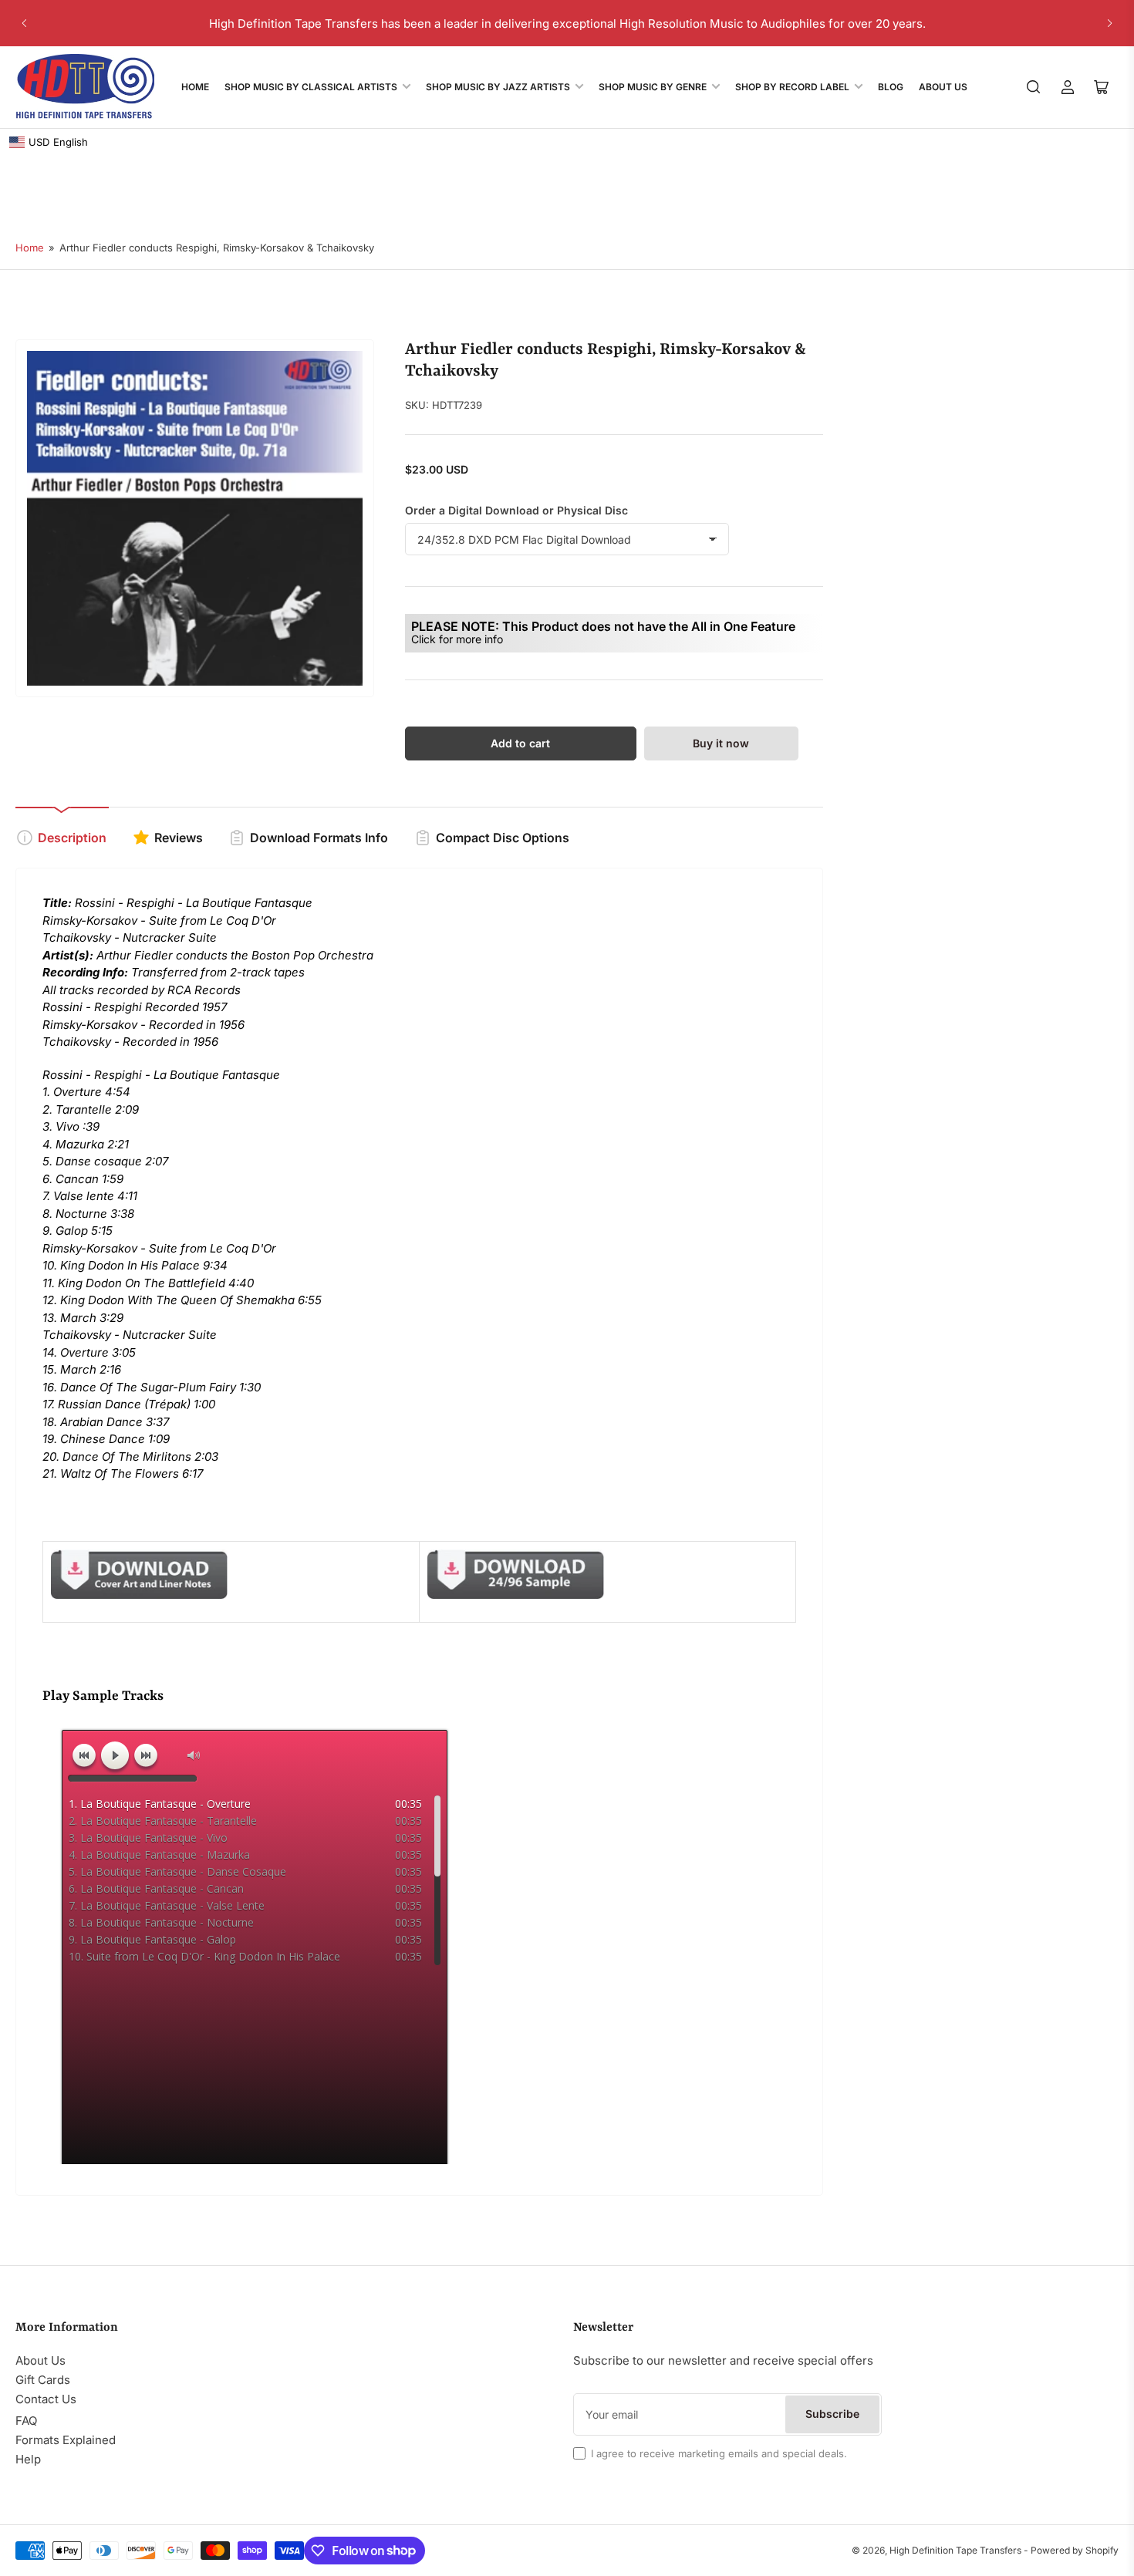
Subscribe (832, 2414)
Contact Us (46, 2399)
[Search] (1034, 87)
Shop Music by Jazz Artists (498, 87)
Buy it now (721, 743)
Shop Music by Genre (653, 87)
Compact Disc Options (503, 838)
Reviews (179, 838)
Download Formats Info (319, 838)
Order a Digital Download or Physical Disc (516, 510)
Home (195, 87)
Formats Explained (66, 2440)
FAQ (26, 2421)
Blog (891, 87)
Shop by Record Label (792, 87)
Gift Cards (43, 2380)
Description (72, 838)
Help (28, 2459)
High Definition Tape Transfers (955, 2550)
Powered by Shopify (1075, 2550)
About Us (943, 87)
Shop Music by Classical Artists (311, 87)
